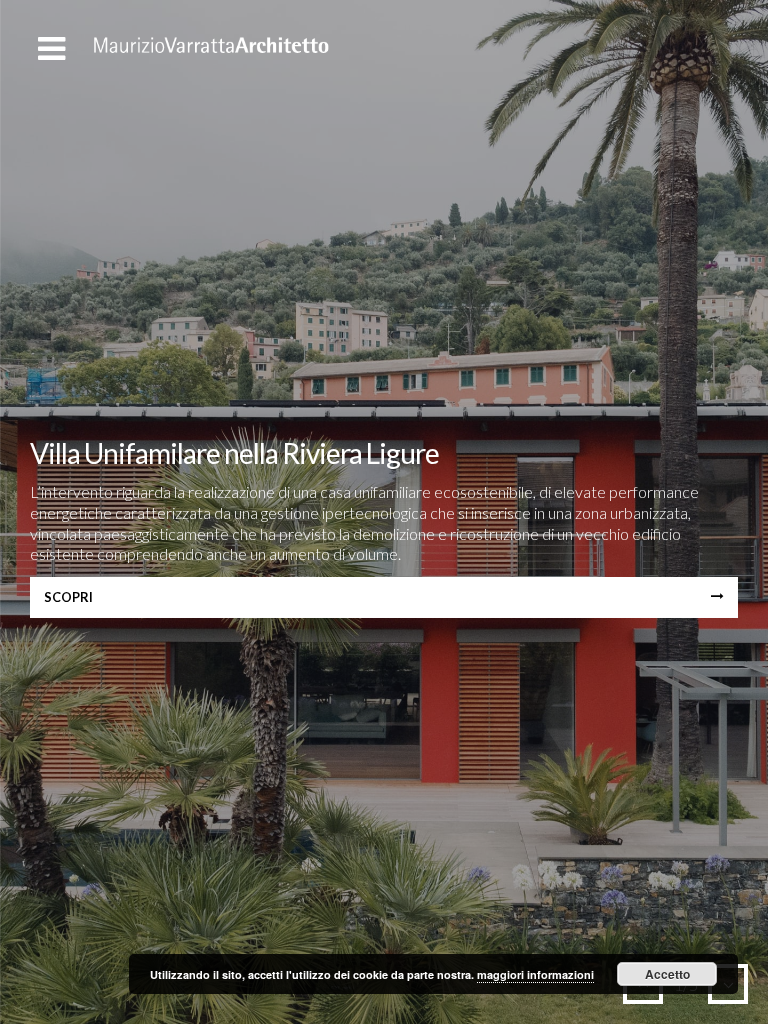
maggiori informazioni (535, 974)
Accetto (667, 974)
